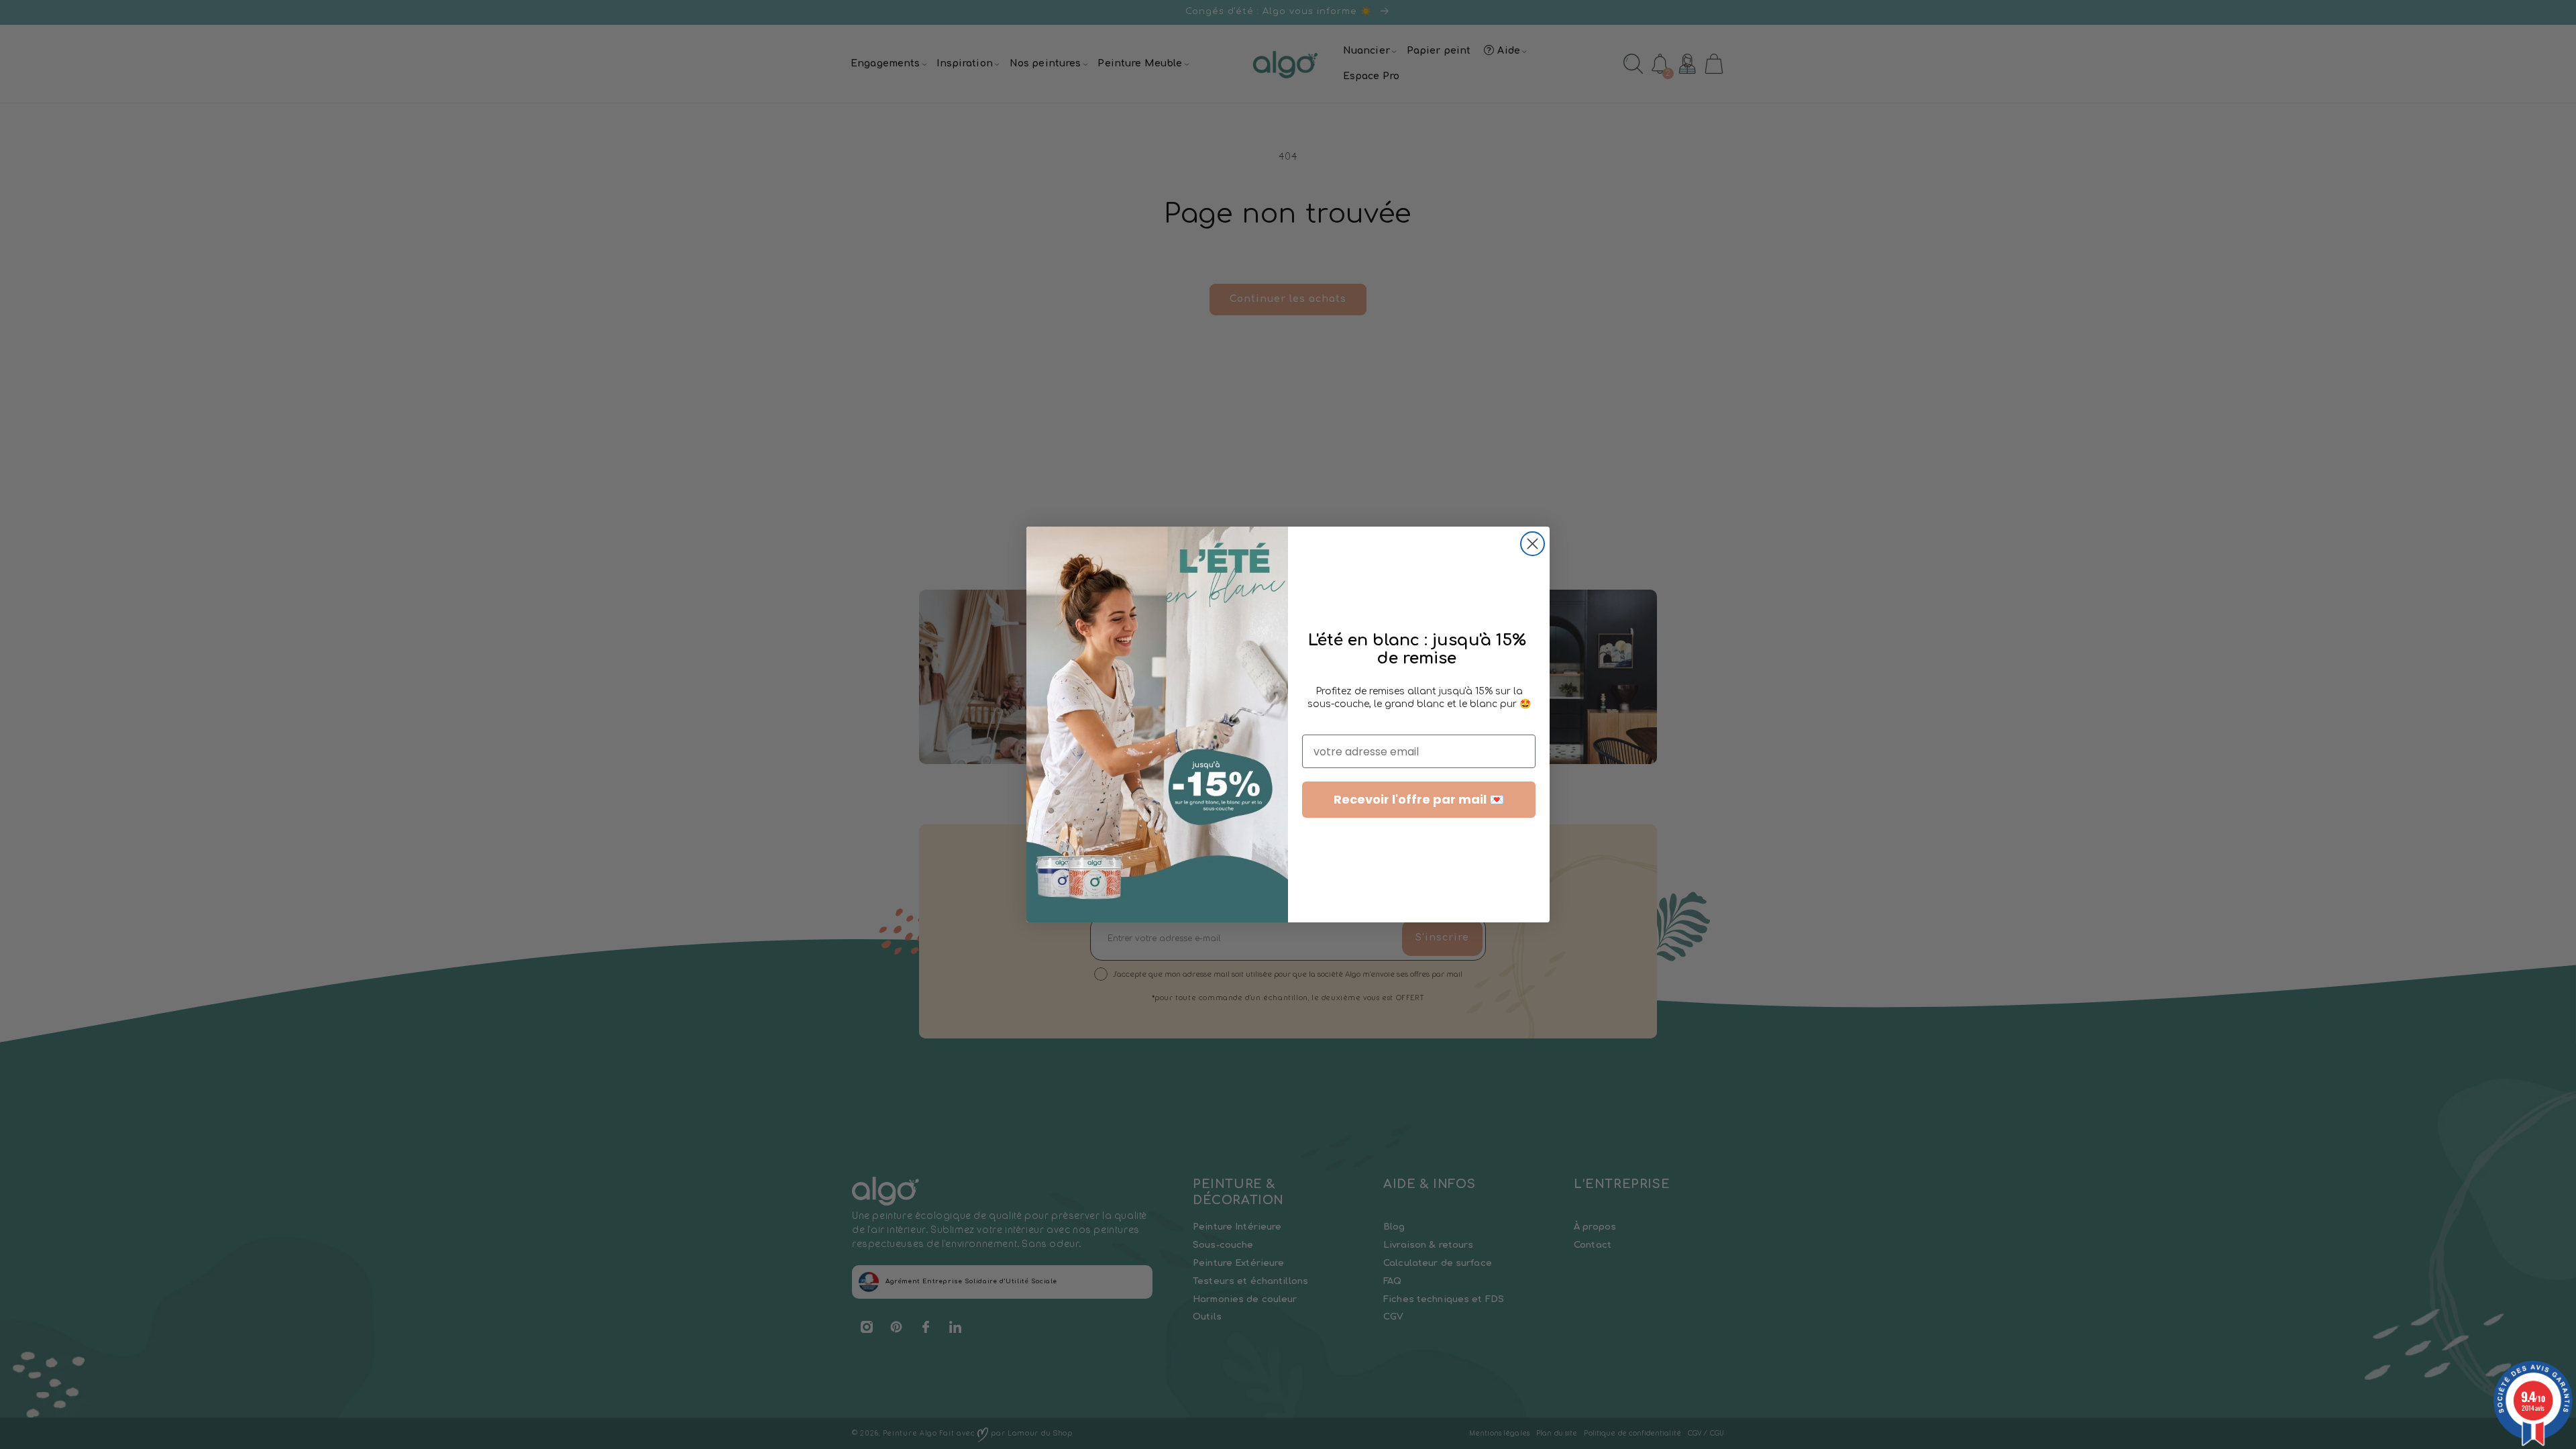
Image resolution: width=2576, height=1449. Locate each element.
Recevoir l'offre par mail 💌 (1419, 799)
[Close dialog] (1533, 544)
